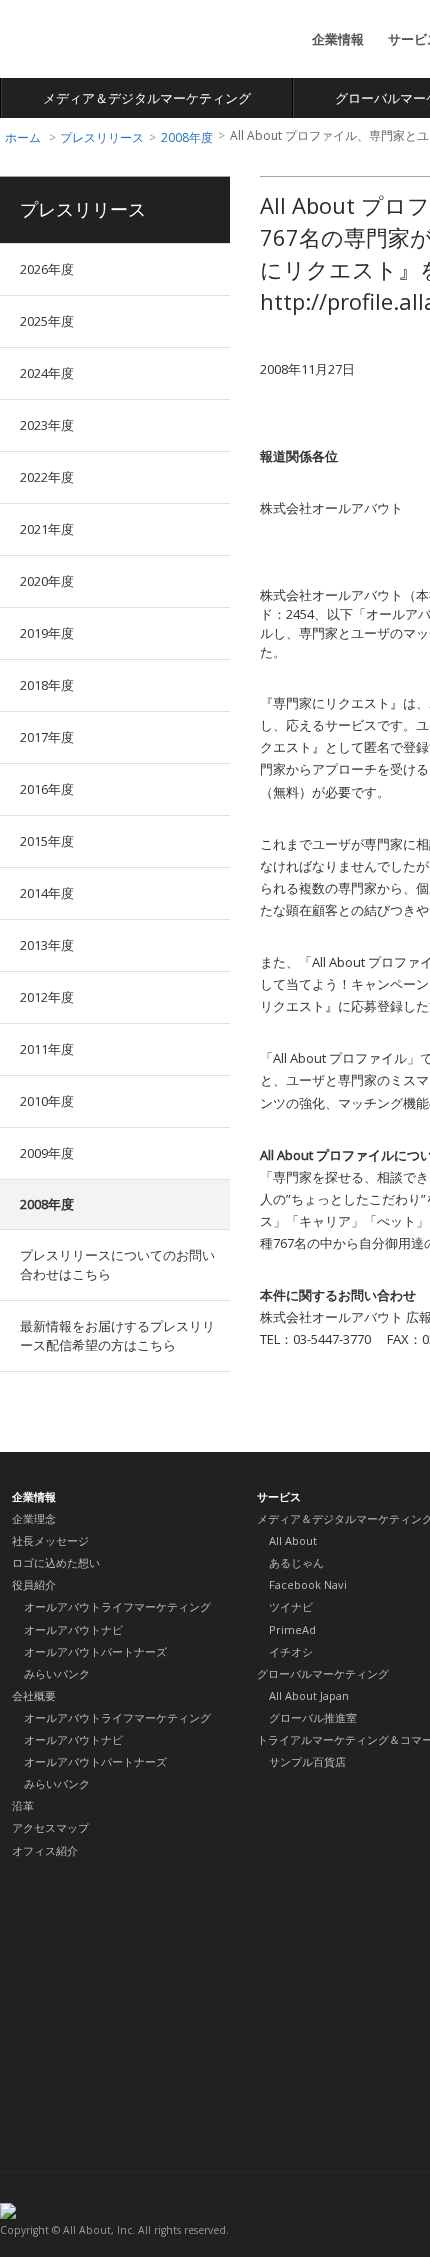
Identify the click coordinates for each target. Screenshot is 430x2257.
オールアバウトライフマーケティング (117, 1606)
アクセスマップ (50, 1827)
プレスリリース (102, 137)
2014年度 (47, 893)
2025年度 (47, 321)
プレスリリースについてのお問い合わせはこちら (117, 1264)
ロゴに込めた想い (56, 1562)
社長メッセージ (50, 1540)
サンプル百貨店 (307, 1761)
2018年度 (47, 685)
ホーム (23, 137)
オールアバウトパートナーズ (95, 1651)
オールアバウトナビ (73, 1629)
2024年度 (47, 373)
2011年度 (47, 1049)
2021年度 (47, 529)
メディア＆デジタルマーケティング (147, 98)
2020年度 (47, 581)
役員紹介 (34, 1584)
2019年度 (47, 633)
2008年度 (187, 137)
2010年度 (47, 1101)
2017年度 (47, 737)
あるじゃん (296, 1562)
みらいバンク (57, 1673)
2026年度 (47, 269)
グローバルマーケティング (323, 1673)
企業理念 (34, 1518)
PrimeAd (292, 1629)
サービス (279, 1496)
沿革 (23, 1805)
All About (74, 40)
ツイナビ (291, 1606)
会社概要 (34, 1695)
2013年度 (47, 945)
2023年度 (47, 425)
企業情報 (338, 39)
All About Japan (309, 1695)
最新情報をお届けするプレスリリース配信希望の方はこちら (117, 1335)
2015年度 (47, 841)
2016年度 (47, 789)
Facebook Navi (308, 1584)
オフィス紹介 (45, 1850)
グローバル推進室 (313, 1717)
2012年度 (47, 997)
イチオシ (291, 1651)
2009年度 (47, 1153)
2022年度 (47, 477)
